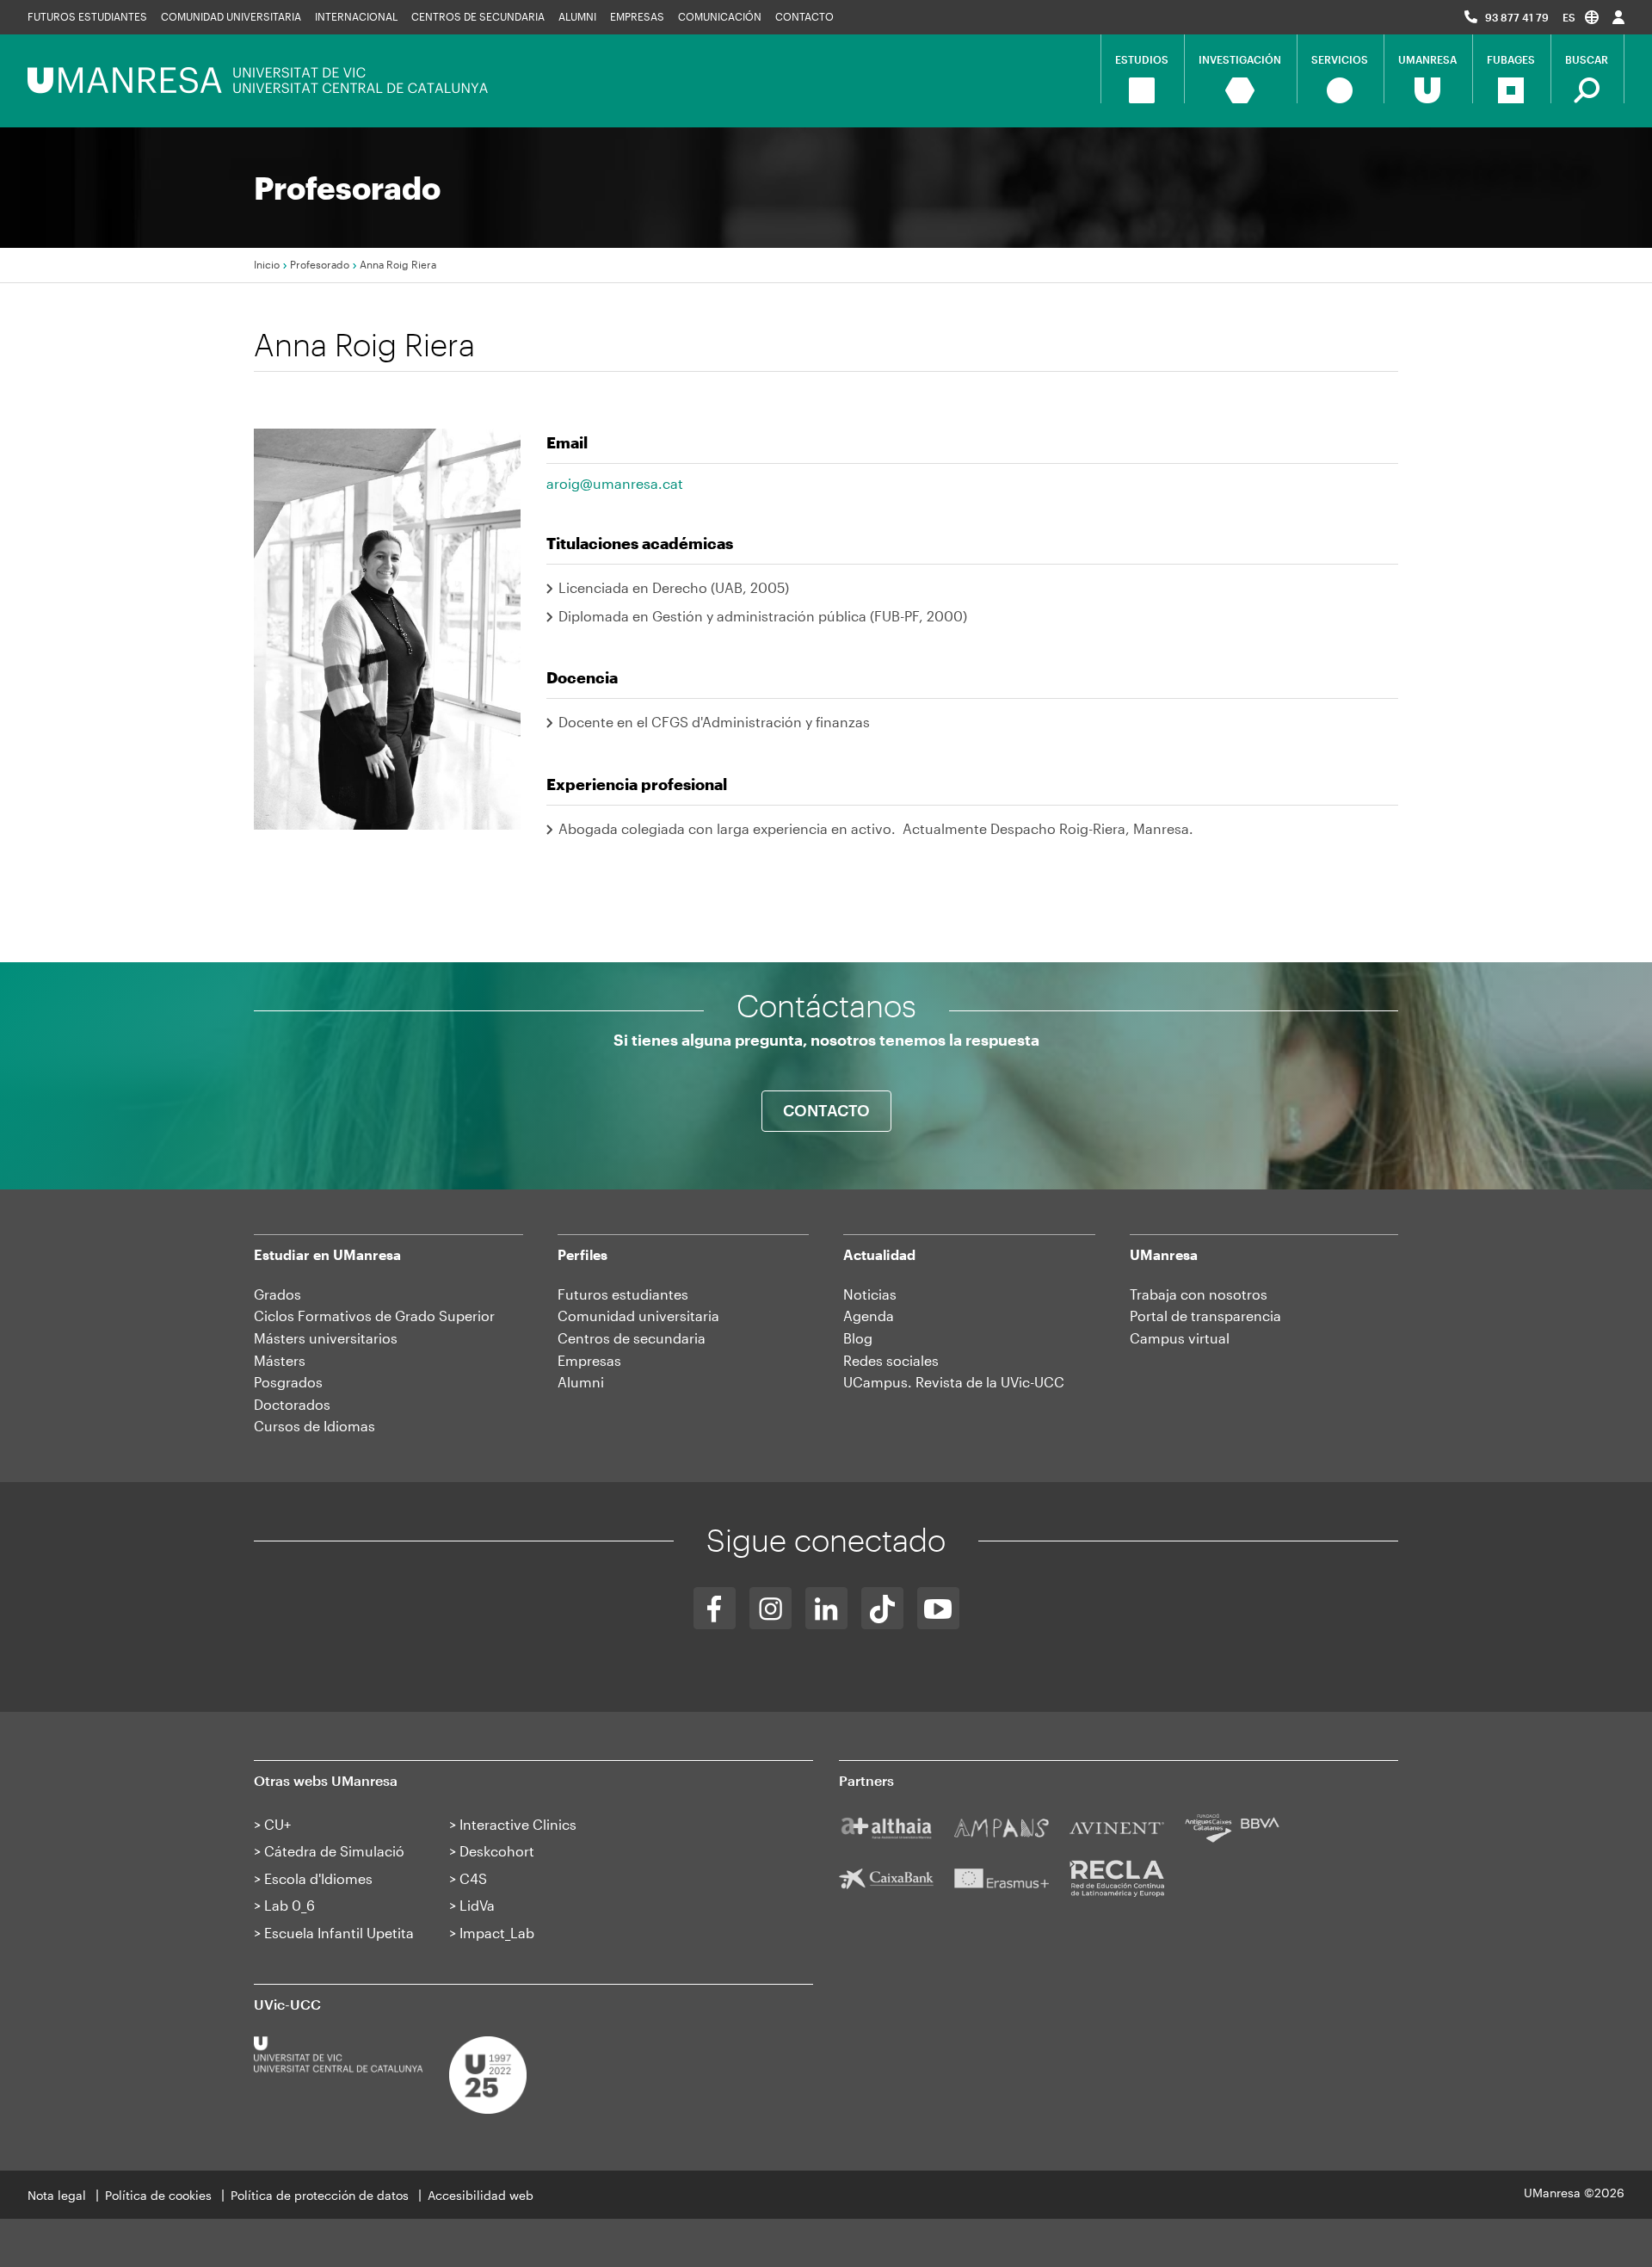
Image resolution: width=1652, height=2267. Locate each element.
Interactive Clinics (518, 1824)
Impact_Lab (497, 1933)
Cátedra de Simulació (334, 1851)
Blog (858, 1338)
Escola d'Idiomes (318, 1878)
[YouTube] (938, 1608)
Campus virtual (1180, 1338)
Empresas (637, 16)
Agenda (869, 1316)
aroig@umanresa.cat (615, 483)
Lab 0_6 (290, 1905)
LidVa (477, 1905)
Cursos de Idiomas (314, 1426)
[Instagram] (771, 1608)
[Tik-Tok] (882, 1608)
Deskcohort (497, 1851)
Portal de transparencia (1205, 1316)
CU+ (277, 1824)
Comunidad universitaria (231, 16)
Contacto (804, 16)
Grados (277, 1294)
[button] (1581, 17)
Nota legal (57, 2195)
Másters (280, 1360)
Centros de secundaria (478, 16)
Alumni (577, 16)
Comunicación (720, 16)
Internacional (356, 16)
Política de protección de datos (320, 2195)
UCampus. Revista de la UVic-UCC (954, 1382)
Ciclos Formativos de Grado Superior (374, 1316)
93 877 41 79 (1517, 17)
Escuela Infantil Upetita (339, 1933)
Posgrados (288, 1382)
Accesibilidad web (481, 2195)
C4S (473, 1878)
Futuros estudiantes (87, 16)
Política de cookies (158, 2195)
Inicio (267, 264)
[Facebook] (715, 1608)
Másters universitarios (326, 1338)
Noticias (870, 1294)
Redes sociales (891, 1360)
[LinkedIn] (826, 1608)
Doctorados (292, 1404)
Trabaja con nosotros (1199, 1294)
